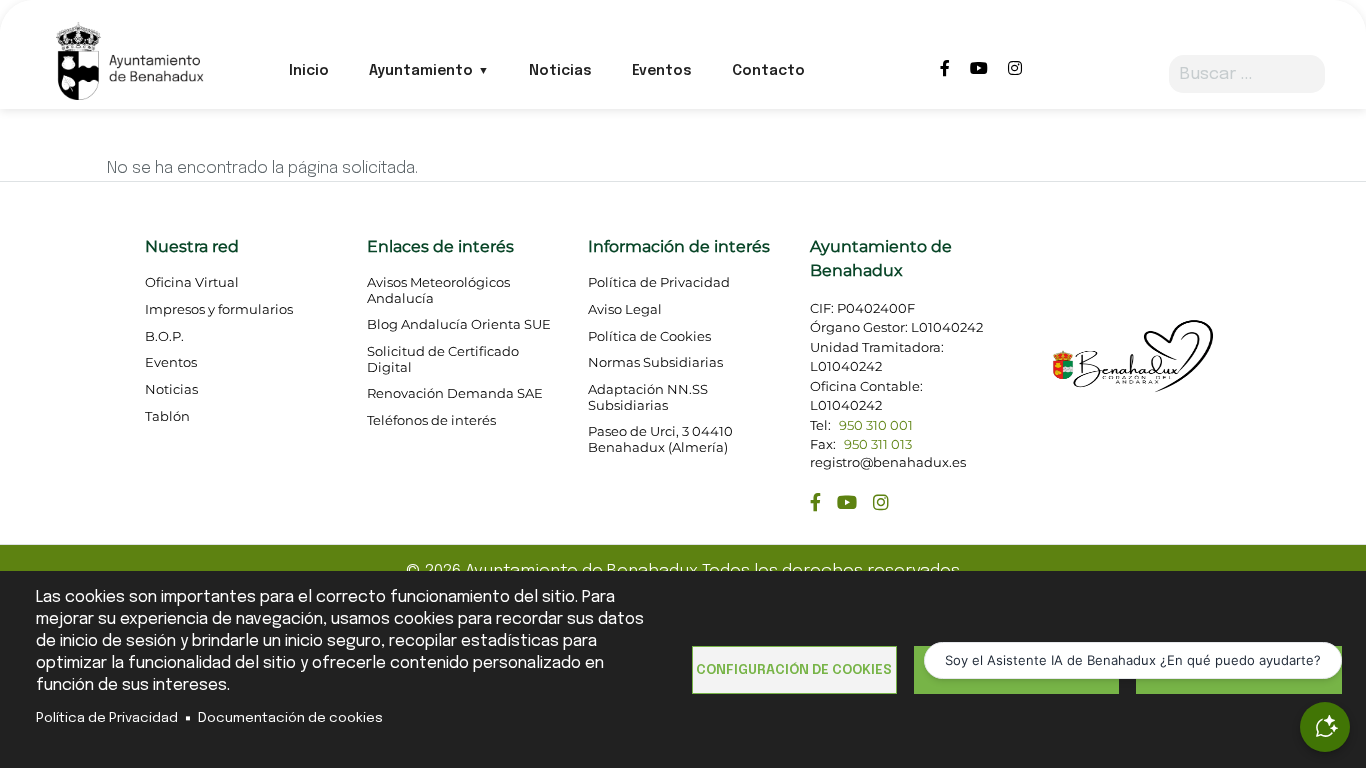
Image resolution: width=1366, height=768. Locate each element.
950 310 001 (876, 425)
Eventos (662, 71)
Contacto (768, 71)
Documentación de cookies (290, 718)
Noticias (560, 71)
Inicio (309, 71)
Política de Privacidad (107, 718)
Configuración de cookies (794, 670)
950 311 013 (878, 444)
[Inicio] (128, 59)
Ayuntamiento (421, 71)
